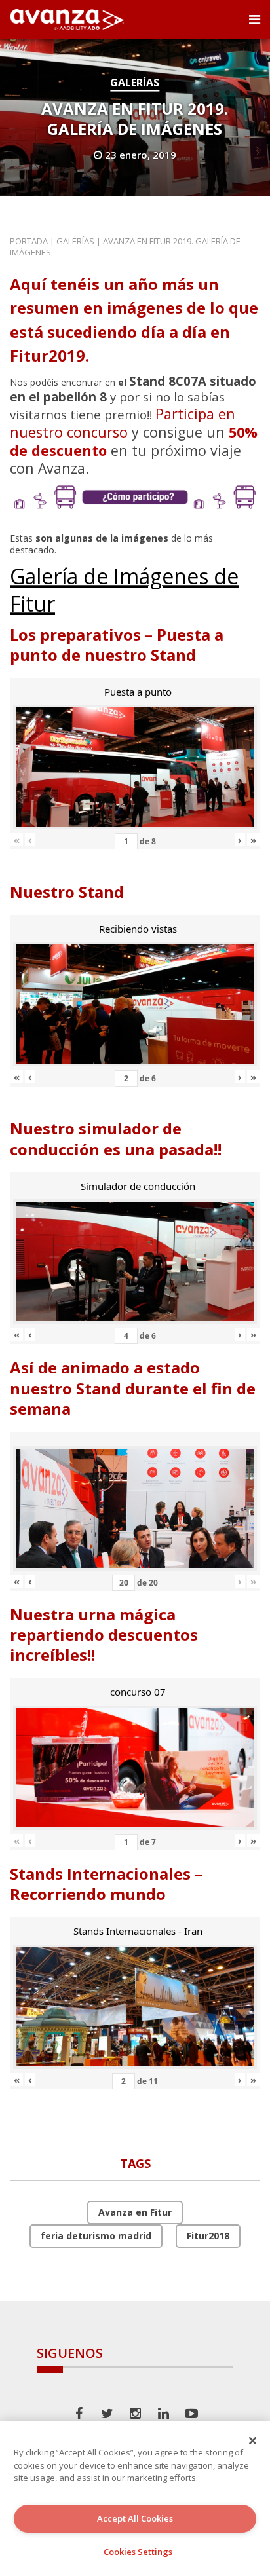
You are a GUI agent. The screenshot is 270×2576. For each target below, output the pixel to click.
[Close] (253, 2440)
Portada (29, 241)
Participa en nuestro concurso (123, 423)
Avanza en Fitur (135, 2212)
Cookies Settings (138, 2552)
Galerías (135, 83)
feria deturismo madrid (96, 2236)
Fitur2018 (208, 2236)
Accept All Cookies (135, 2518)
